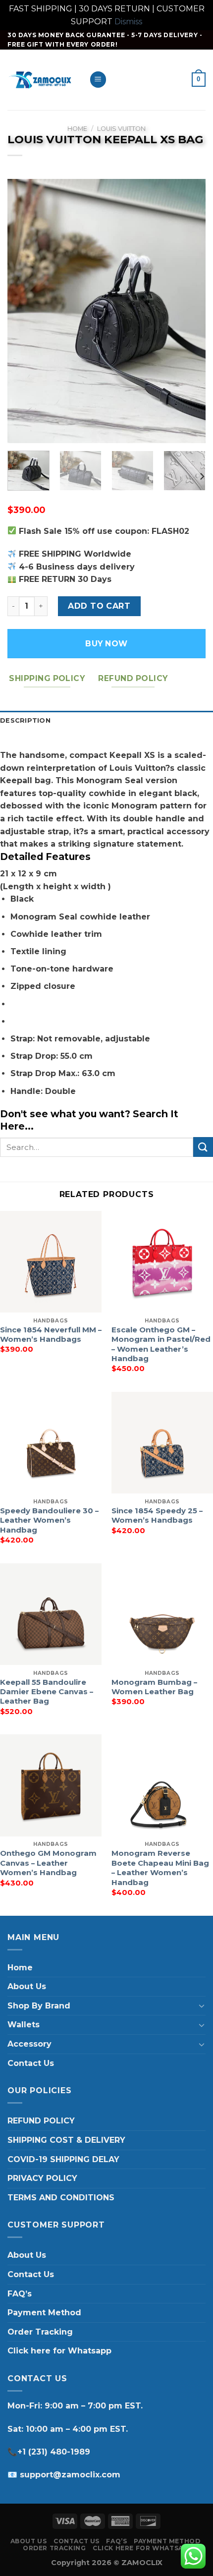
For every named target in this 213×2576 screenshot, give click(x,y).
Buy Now (106, 644)
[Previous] (24, 311)
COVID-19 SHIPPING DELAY (63, 2159)
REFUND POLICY (41, 2121)
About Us (27, 1986)
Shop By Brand (39, 2006)
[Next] (189, 311)
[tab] (106, 721)
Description (25, 720)
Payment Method (44, 2313)
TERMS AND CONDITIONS (61, 2198)
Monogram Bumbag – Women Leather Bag (154, 1687)
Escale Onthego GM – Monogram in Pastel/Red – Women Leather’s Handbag (161, 1344)
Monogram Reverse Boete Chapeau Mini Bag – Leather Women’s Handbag (160, 1868)
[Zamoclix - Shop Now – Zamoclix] (41, 80)
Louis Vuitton (121, 129)
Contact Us (31, 2063)
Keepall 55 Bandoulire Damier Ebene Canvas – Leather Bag (47, 1692)
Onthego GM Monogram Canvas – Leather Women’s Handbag (48, 1863)
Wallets (24, 2025)
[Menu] (98, 80)
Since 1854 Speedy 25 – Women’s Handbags (157, 1516)
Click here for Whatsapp (59, 2351)
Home (77, 129)
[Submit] (203, 1147)
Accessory (29, 2044)
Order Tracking (40, 2332)
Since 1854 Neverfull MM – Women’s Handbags (51, 1335)
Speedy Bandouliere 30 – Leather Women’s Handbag (49, 1520)
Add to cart (99, 606)
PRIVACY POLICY (42, 2178)
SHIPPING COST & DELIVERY (66, 2140)
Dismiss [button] (128, 22)
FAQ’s (20, 2294)
